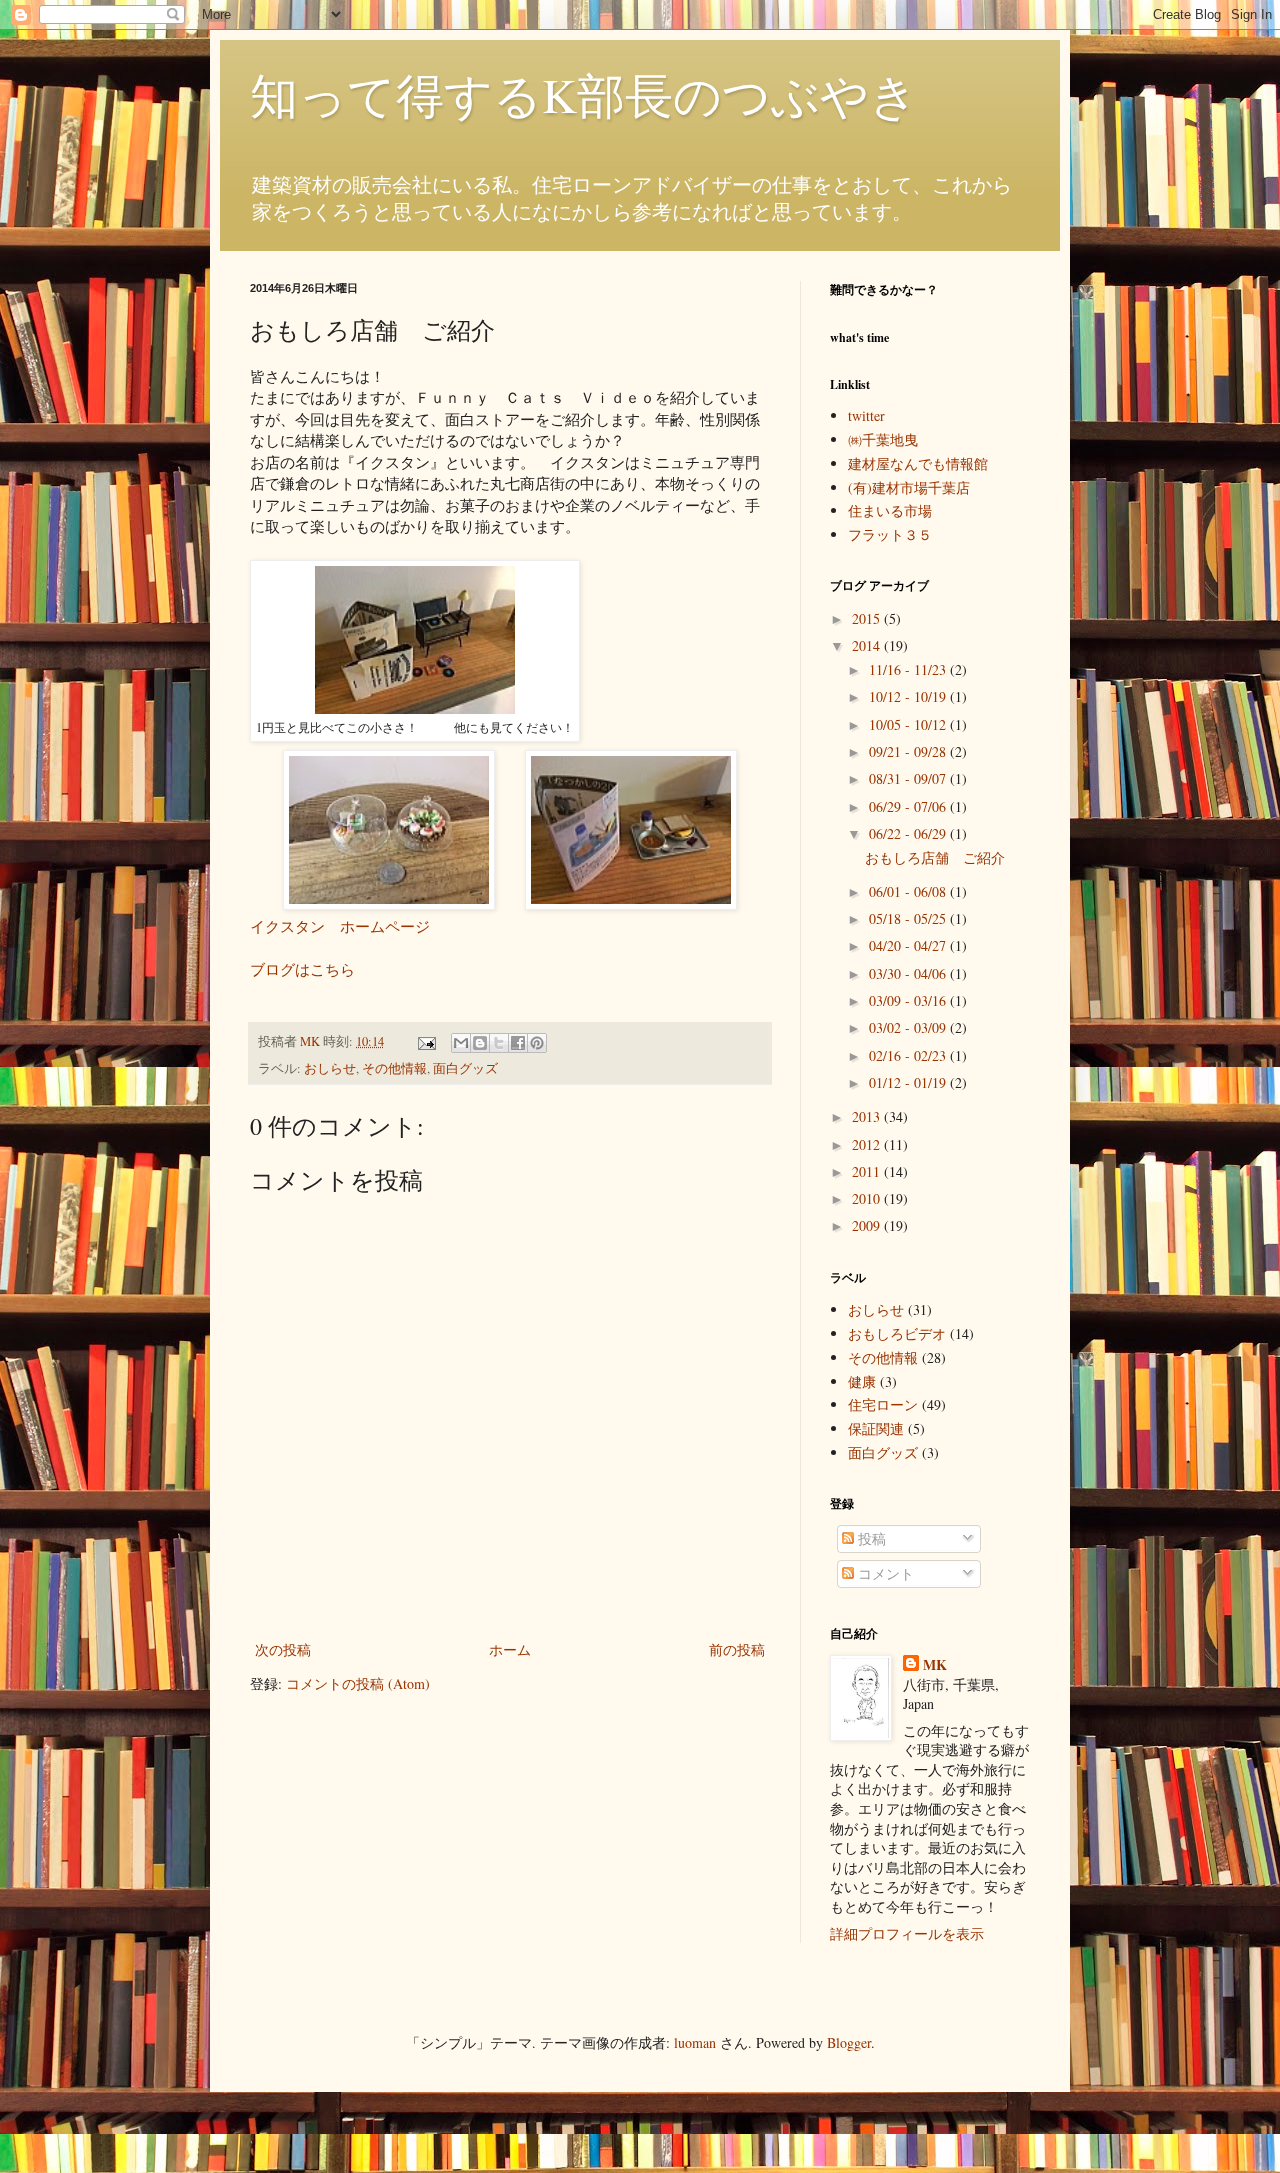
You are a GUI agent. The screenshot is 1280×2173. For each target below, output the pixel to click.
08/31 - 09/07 (909, 778)
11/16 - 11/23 (909, 669)
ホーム (510, 1649)
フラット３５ (890, 534)
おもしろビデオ (897, 1333)
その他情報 (394, 1068)
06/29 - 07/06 (909, 806)
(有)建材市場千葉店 (909, 487)
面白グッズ (465, 1068)
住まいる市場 (890, 510)
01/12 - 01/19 (909, 1082)
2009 (868, 1225)
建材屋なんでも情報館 (918, 463)
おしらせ (330, 1068)
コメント (884, 1573)
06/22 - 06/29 (909, 833)
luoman (695, 2042)
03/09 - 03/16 (909, 1000)
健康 (862, 1381)
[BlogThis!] (480, 1043)
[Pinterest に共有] (537, 1043)
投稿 (870, 1538)
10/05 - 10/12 (909, 724)
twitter (866, 415)
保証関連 (876, 1428)
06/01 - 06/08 (909, 891)
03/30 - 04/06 (909, 973)
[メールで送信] (461, 1043)
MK (935, 1665)
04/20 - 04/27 (909, 945)
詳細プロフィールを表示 (907, 1933)
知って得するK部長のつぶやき (584, 94)
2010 (868, 1198)
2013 (868, 1116)
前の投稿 (737, 1649)
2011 (868, 1171)
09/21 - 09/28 (909, 751)
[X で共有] (499, 1043)
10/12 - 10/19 (909, 696)
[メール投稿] (425, 1041)
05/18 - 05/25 (909, 918)
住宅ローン (883, 1404)
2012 (868, 1144)
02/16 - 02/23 (909, 1055)
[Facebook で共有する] (518, 1043)
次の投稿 (283, 1649)
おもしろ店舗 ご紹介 (935, 857)
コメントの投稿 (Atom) (358, 1683)
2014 (868, 645)
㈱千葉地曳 (883, 439)
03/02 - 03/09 (909, 1027)
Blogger (849, 2042)
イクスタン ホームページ (340, 926)
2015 (868, 618)
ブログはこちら (302, 969)
